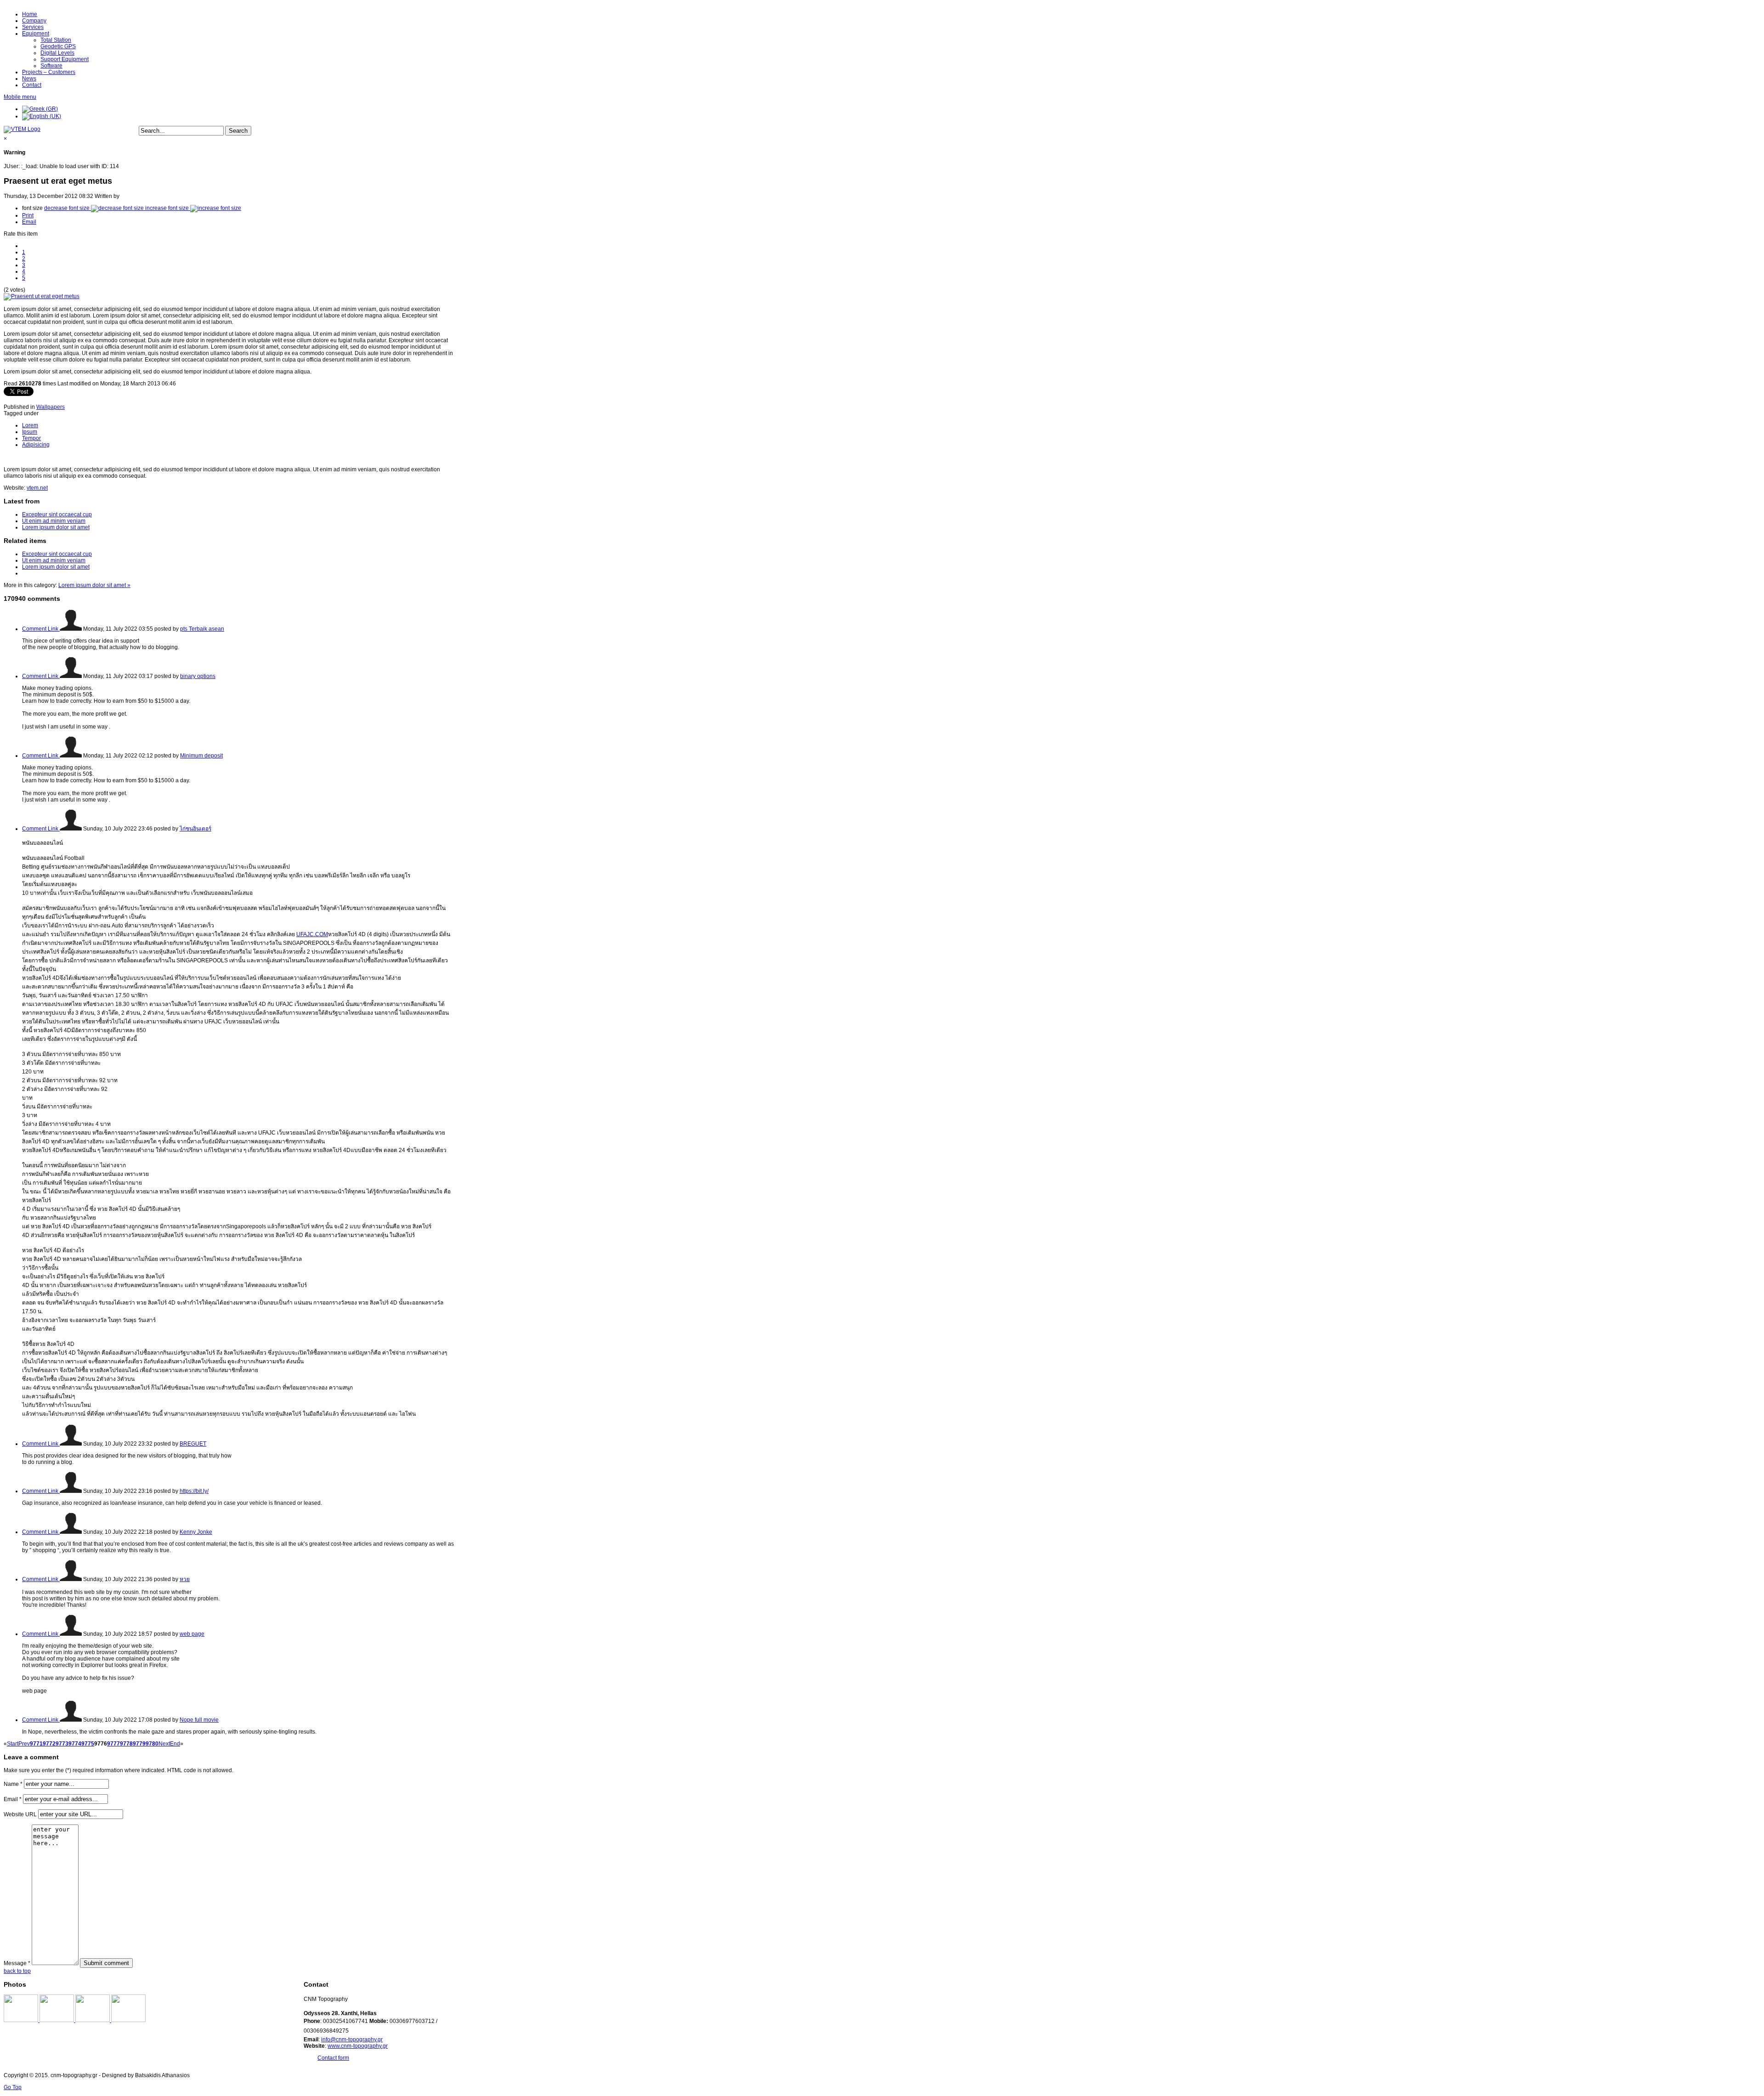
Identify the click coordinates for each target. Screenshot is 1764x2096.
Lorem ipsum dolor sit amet (56, 527)
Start (13, 1744)
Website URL (20, 1814)
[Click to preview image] (42, 296)
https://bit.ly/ (194, 1491)
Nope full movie (199, 1720)
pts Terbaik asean (202, 629)
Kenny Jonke (196, 1532)
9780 (152, 1744)
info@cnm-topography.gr (352, 2040)
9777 (113, 1744)
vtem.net (37, 488)
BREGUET (193, 1444)
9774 (75, 1744)
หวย (185, 1579)
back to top (17, 1971)
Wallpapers (51, 407)
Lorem (30, 425)
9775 (88, 1744)
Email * (13, 1799)
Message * (17, 1963)
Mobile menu (20, 97)
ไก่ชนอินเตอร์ (195, 829)
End (175, 1744)
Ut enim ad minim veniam (54, 521)
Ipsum (30, 432)
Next (164, 1744)
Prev (24, 1744)
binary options (198, 676)
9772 (49, 1744)
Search (238, 131)
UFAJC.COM (312, 934)
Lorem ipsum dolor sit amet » (94, 585)
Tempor (31, 438)
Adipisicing (36, 445)
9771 (36, 1744)
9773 (62, 1744)
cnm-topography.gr (364, 2046)
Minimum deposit (201, 756)
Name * (13, 1784)
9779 (139, 1744)
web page (192, 1634)
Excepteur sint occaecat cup (57, 514)
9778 (126, 1744)
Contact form (333, 2058)
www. (334, 2046)
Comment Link (41, 629)
